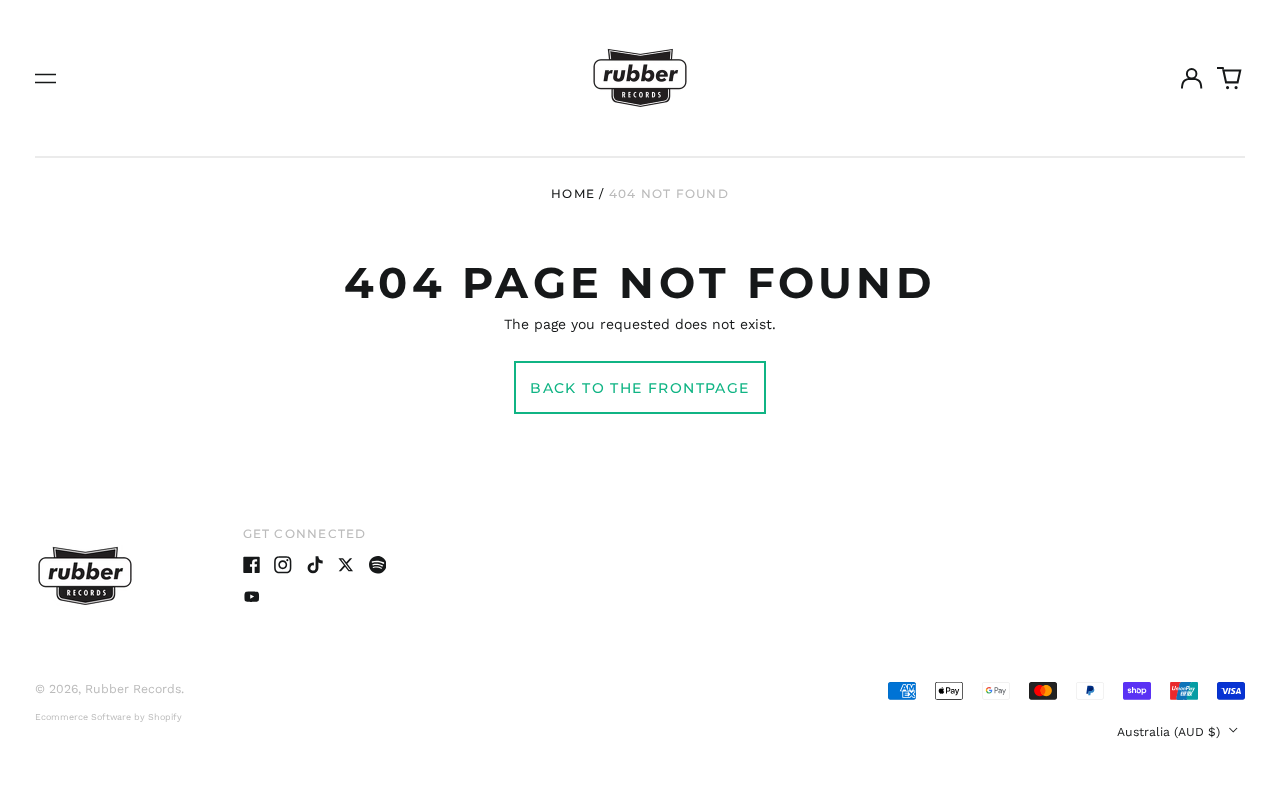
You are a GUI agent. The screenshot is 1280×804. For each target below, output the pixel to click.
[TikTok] (315, 565)
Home (573, 193)
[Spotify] (378, 565)
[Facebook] (252, 565)
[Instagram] (283, 565)
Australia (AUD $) (1170, 732)
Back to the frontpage (639, 388)
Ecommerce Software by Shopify (108, 717)
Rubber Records (133, 689)
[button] (1230, 78)
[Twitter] (346, 565)
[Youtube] (252, 597)
